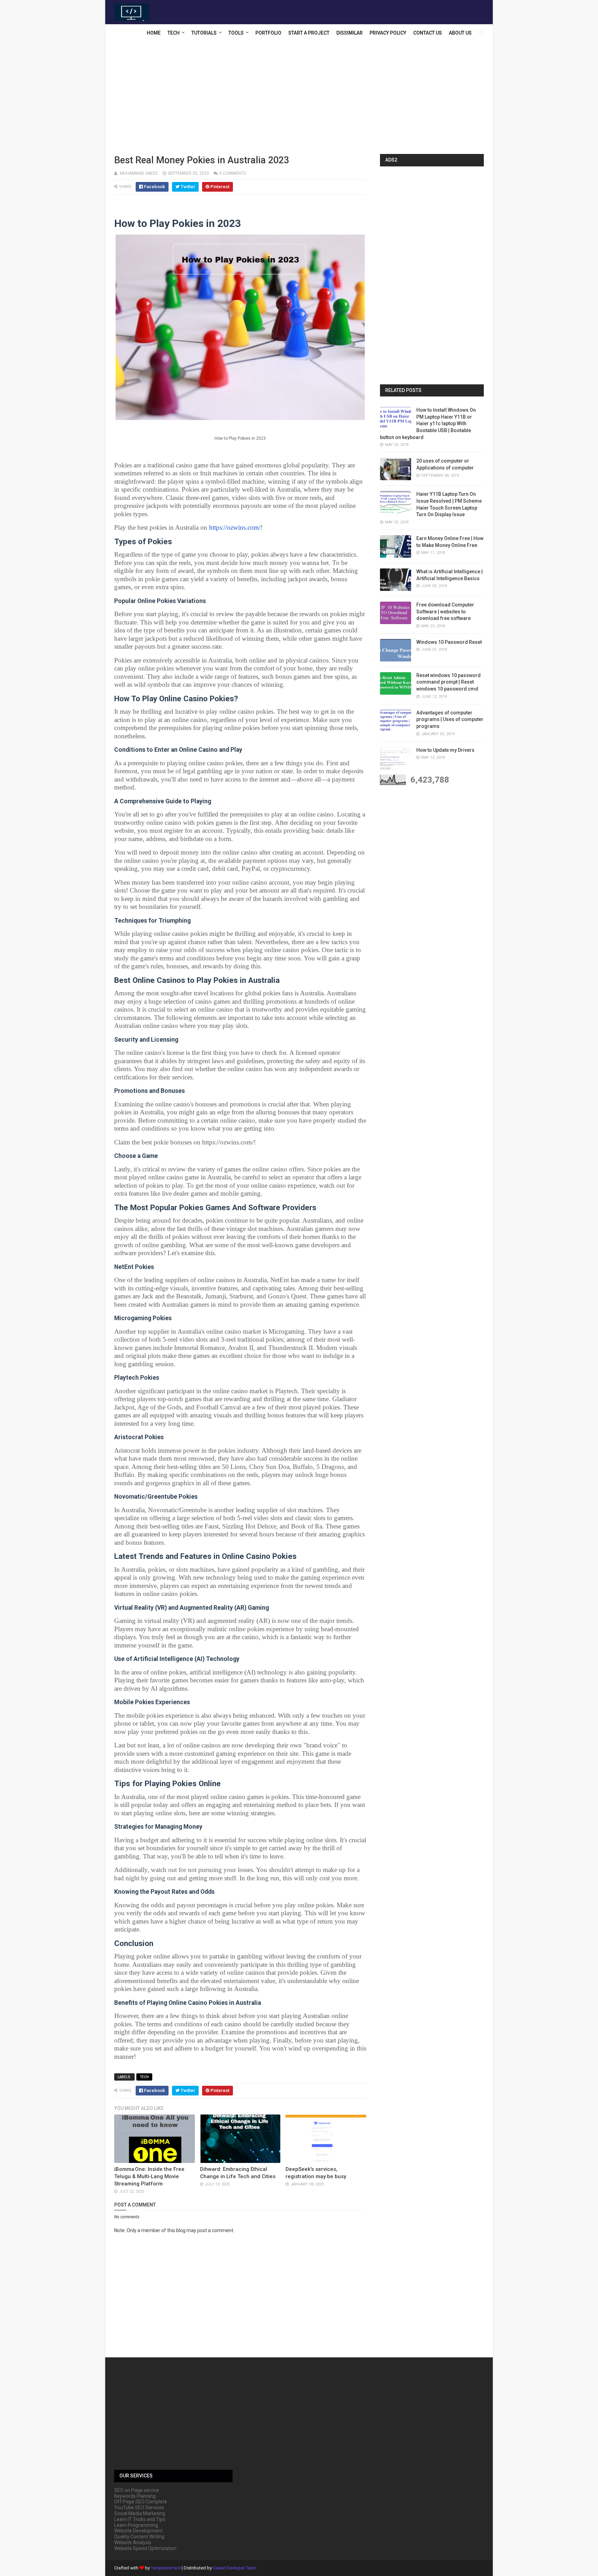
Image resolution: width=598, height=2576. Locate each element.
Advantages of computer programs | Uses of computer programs (450, 719)
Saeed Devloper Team (235, 2568)
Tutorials (204, 33)
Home (154, 33)
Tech (174, 33)
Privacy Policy (388, 33)
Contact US (428, 33)
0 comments (233, 173)
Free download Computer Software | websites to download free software (445, 611)
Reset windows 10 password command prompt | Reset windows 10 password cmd (448, 682)
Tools (236, 33)
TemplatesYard (166, 2568)
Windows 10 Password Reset (449, 642)
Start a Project (309, 33)
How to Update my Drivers (445, 750)
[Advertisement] (299, 99)
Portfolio (268, 33)
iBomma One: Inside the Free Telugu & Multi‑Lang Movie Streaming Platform (149, 2176)
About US (460, 33)
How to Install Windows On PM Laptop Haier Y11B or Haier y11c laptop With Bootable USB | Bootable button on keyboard (428, 423)
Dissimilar (350, 33)
